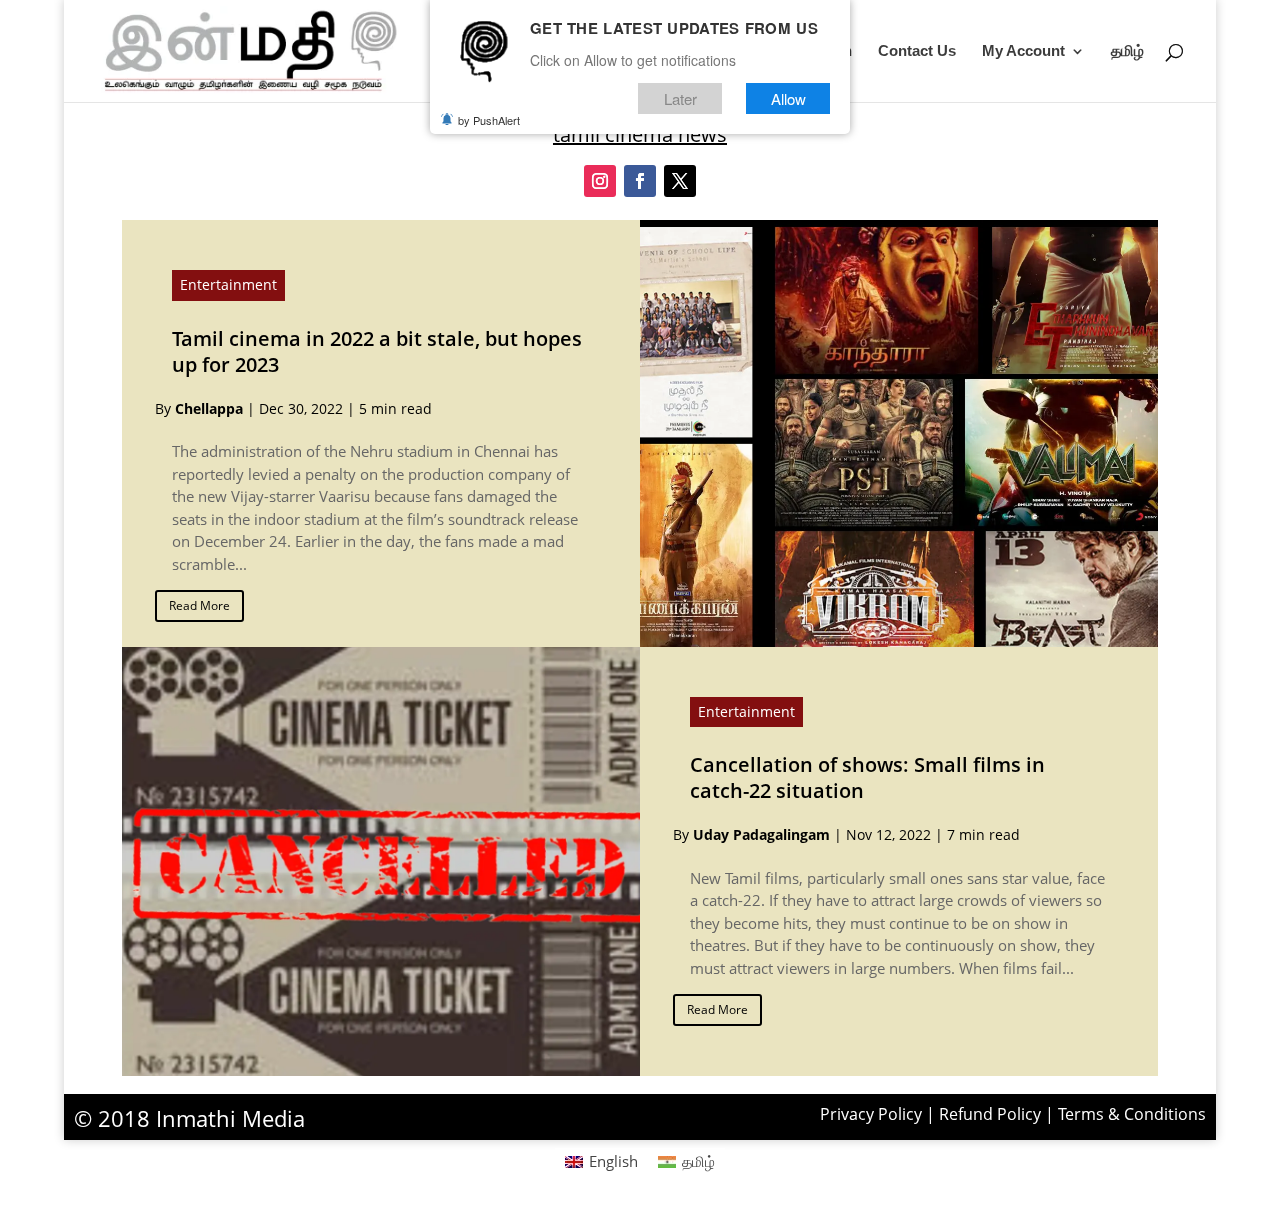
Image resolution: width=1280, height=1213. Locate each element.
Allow (788, 98)
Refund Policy (990, 1114)
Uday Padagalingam (761, 834)
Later (680, 98)
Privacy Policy (871, 1114)
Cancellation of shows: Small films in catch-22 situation (867, 777)
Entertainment (228, 284)
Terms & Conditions (1132, 1114)
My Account (1023, 51)
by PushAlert (489, 120)
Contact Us (917, 51)
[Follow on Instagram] (600, 181)
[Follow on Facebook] (640, 181)
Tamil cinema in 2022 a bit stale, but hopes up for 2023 (377, 351)
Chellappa (209, 408)
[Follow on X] (680, 181)
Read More (199, 605)
